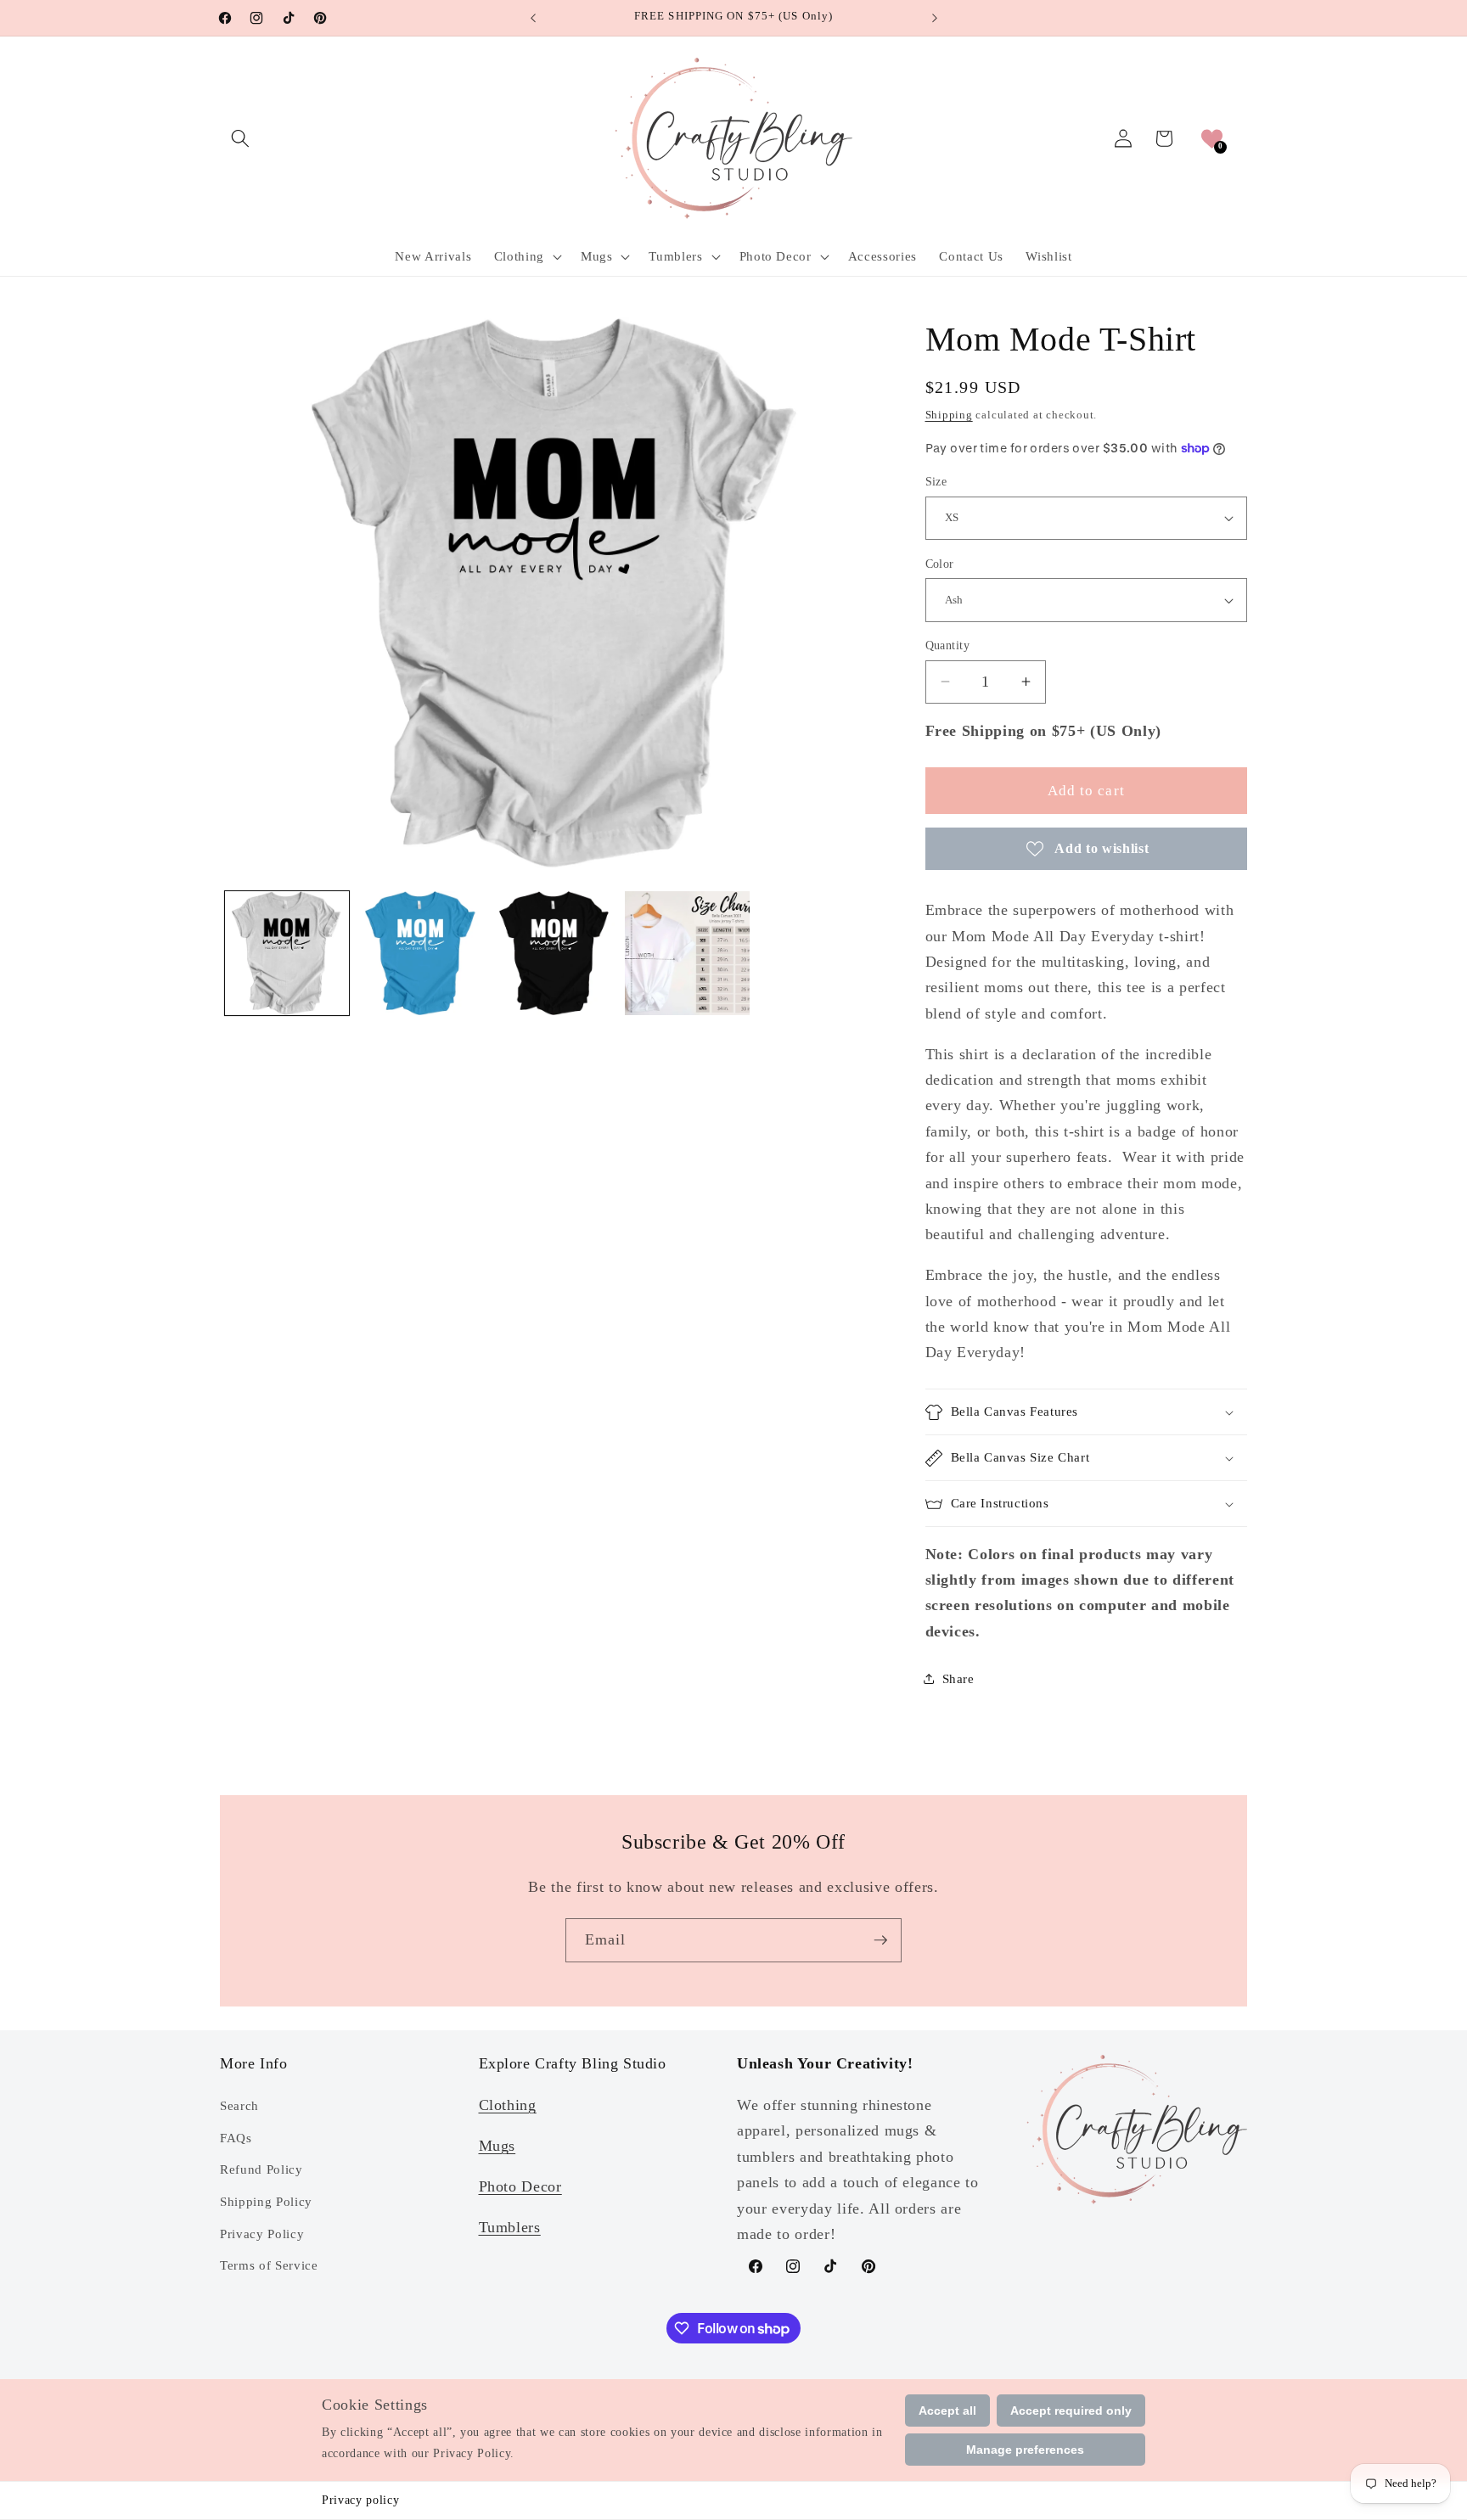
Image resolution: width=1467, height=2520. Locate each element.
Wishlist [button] (1048, 256)
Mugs (497, 2146)
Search (239, 2105)
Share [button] (958, 1678)
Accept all (947, 2411)
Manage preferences (1025, 2450)
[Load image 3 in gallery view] (554, 953)
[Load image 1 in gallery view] (287, 953)
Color (940, 564)
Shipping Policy (266, 2201)
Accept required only (1071, 2411)
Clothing (508, 2105)
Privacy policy (360, 2500)
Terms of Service (269, 2265)
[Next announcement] (935, 18)
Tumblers (510, 2227)
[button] (240, 138)
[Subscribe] (880, 1940)
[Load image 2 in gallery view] (420, 953)
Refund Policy (261, 2170)
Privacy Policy (262, 2234)
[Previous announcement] (533, 18)
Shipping (949, 415)
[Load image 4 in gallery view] (687, 953)
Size (936, 481)
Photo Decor (520, 2186)
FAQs (236, 2138)
